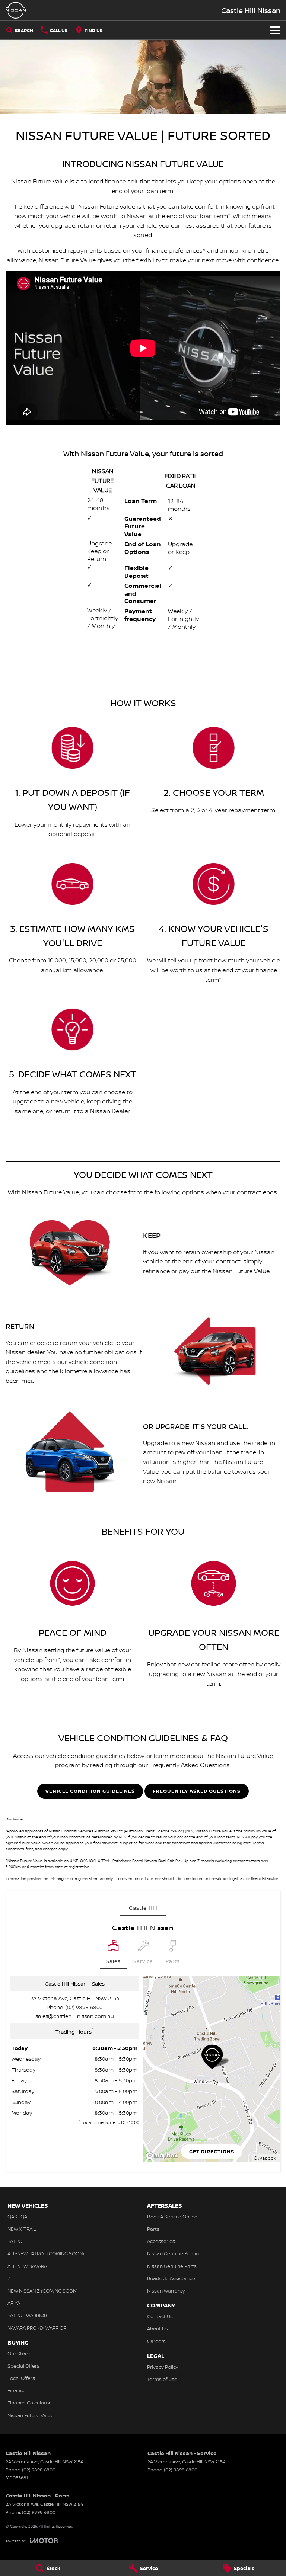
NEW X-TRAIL (22, 2229)
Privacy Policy (163, 2367)
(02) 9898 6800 (84, 2007)
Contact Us (160, 2316)
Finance (17, 2390)
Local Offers (21, 2378)
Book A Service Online (172, 2217)
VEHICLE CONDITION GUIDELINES (90, 1791)
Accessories (161, 2241)
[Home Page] (16, 10)
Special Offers (23, 2366)
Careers (156, 2341)
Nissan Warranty (166, 2291)
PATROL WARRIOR (27, 2315)
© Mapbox (265, 2158)
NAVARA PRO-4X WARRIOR (37, 2328)
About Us (158, 2329)
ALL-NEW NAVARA (27, 2266)
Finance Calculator (29, 2403)
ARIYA (14, 2303)
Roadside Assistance (171, 2278)
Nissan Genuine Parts (172, 2266)
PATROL (16, 2241)
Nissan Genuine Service (174, 2253)
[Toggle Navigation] (275, 30)
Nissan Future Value (31, 2415)
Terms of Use (162, 2379)
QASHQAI (18, 2217)
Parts (153, 2229)
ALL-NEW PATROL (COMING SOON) (46, 2253)
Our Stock (19, 2354)
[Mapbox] (163, 2156)
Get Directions (212, 2152)
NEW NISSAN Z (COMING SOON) (43, 2291)
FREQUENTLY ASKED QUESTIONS (197, 1791)
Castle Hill (143, 1908)
